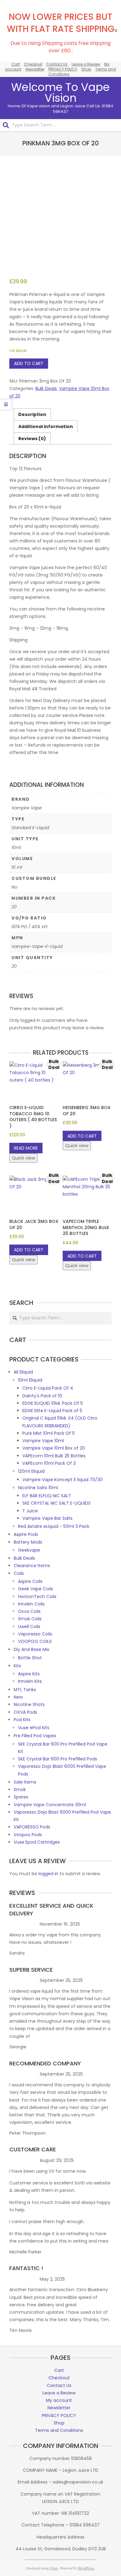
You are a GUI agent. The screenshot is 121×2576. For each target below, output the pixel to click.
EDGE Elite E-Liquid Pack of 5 (52, 1411)
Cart (16, 64)
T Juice (30, 1511)
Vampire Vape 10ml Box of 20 (54, 1448)
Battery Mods (28, 1542)
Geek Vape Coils (36, 1589)
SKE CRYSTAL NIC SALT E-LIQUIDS (56, 1503)
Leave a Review (86, 64)
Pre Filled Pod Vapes (35, 1736)
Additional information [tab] (46, 426)
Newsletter (35, 69)
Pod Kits (22, 1720)
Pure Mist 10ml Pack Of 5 (49, 1433)
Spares (21, 1797)
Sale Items (25, 1782)
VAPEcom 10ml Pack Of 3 (49, 1463)
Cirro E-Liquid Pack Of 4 (48, 1388)
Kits (17, 1666)
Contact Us (57, 64)
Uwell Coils (29, 1627)
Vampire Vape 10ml (43, 1441)
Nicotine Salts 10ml (38, 1488)
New (18, 1697)
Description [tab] (32, 414)
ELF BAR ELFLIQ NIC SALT (47, 1496)
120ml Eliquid (31, 1471)
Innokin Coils (31, 1604)
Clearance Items (32, 1566)
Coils (19, 1573)
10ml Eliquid (30, 1380)
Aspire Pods (26, 1534)
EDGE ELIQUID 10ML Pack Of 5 (53, 1403)
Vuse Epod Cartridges (37, 1842)
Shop (86, 69)
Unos (54, 2568)
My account (59, 2400)
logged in (48, 1874)
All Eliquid (23, 1372)
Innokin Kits (30, 1681)
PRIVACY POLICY (63, 69)
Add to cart (29, 363)
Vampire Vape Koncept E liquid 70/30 (63, 1480)
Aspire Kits (29, 1674)
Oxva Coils (29, 1611)
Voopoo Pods (28, 1835)
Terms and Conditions (59, 2430)
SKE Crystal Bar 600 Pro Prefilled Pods (58, 1759)
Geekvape (29, 1550)
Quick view (23, 1158)
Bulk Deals (46, 388)
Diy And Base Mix (31, 1649)
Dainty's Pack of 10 (42, 1396)
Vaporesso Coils (35, 1634)
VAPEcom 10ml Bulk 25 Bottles (54, 1456)
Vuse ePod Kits (34, 1728)
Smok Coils (30, 1619)
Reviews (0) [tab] (32, 439)
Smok (20, 1789)
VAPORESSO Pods (32, 1827)
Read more (26, 1148)
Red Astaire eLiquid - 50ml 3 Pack (54, 1526)
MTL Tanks (25, 1690)
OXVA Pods (25, 1712)
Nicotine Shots (29, 1704)
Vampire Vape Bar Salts (47, 1518)
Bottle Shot (30, 1658)
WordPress (86, 2568)
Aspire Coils (30, 1581)
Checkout (33, 64)
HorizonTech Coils (37, 1597)
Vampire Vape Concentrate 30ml (50, 1805)
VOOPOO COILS (35, 1641)
